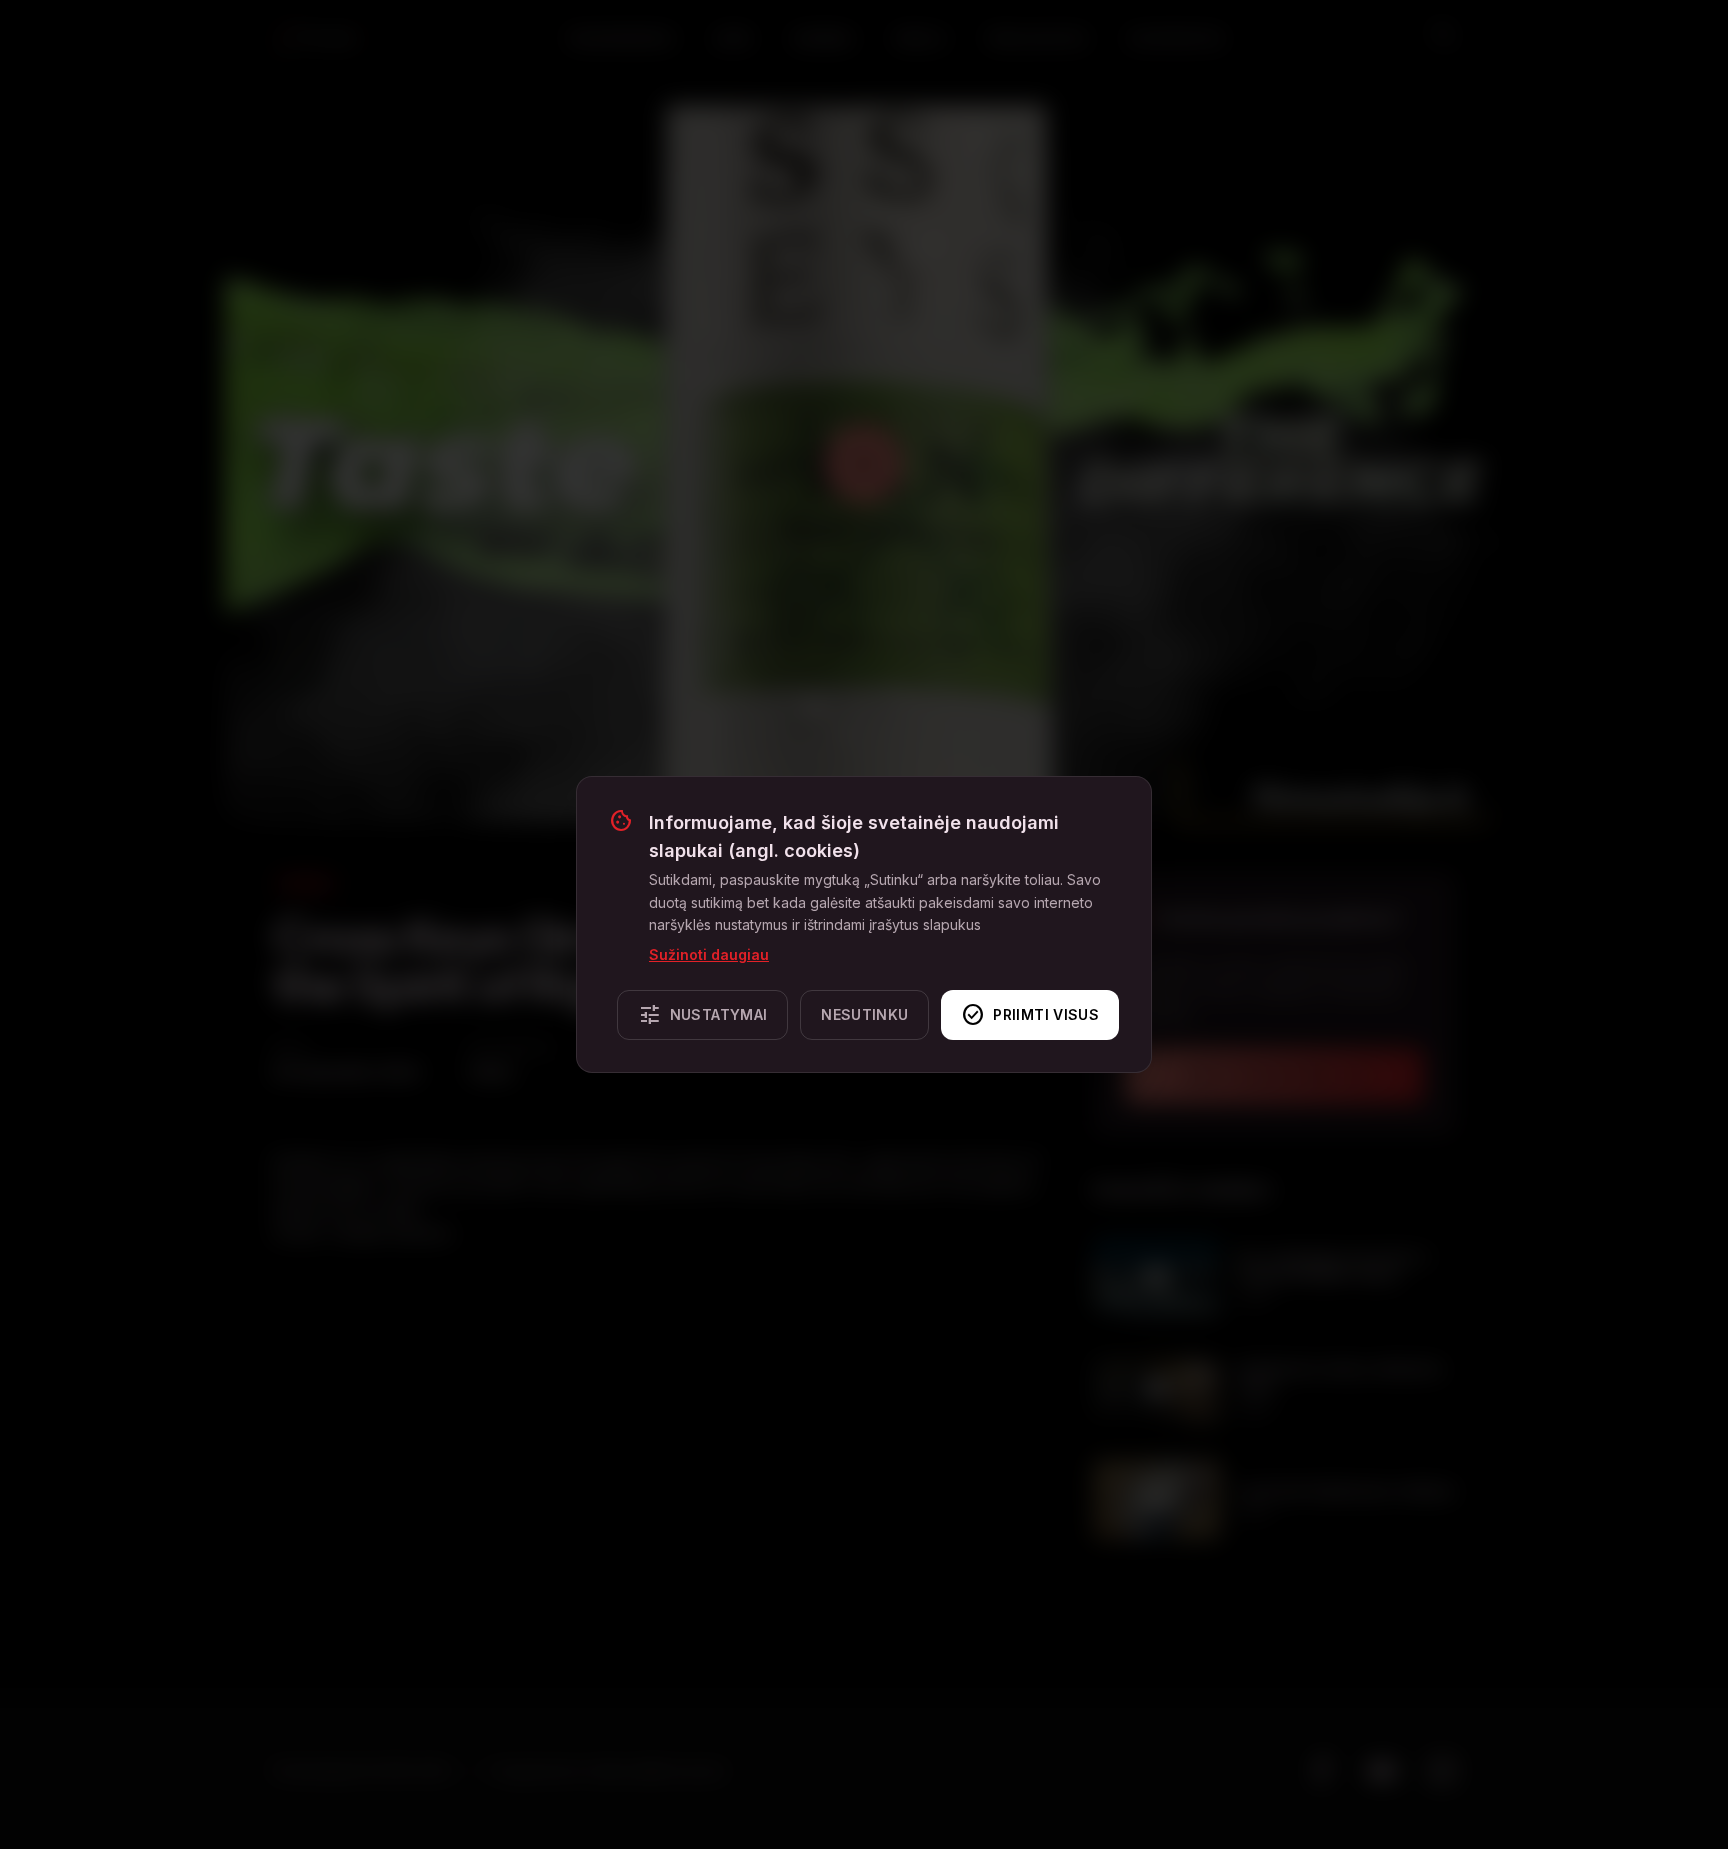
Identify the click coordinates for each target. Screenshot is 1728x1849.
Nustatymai (703, 1015)
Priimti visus (1030, 1015)
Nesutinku (864, 1014)
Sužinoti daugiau (709, 954)
